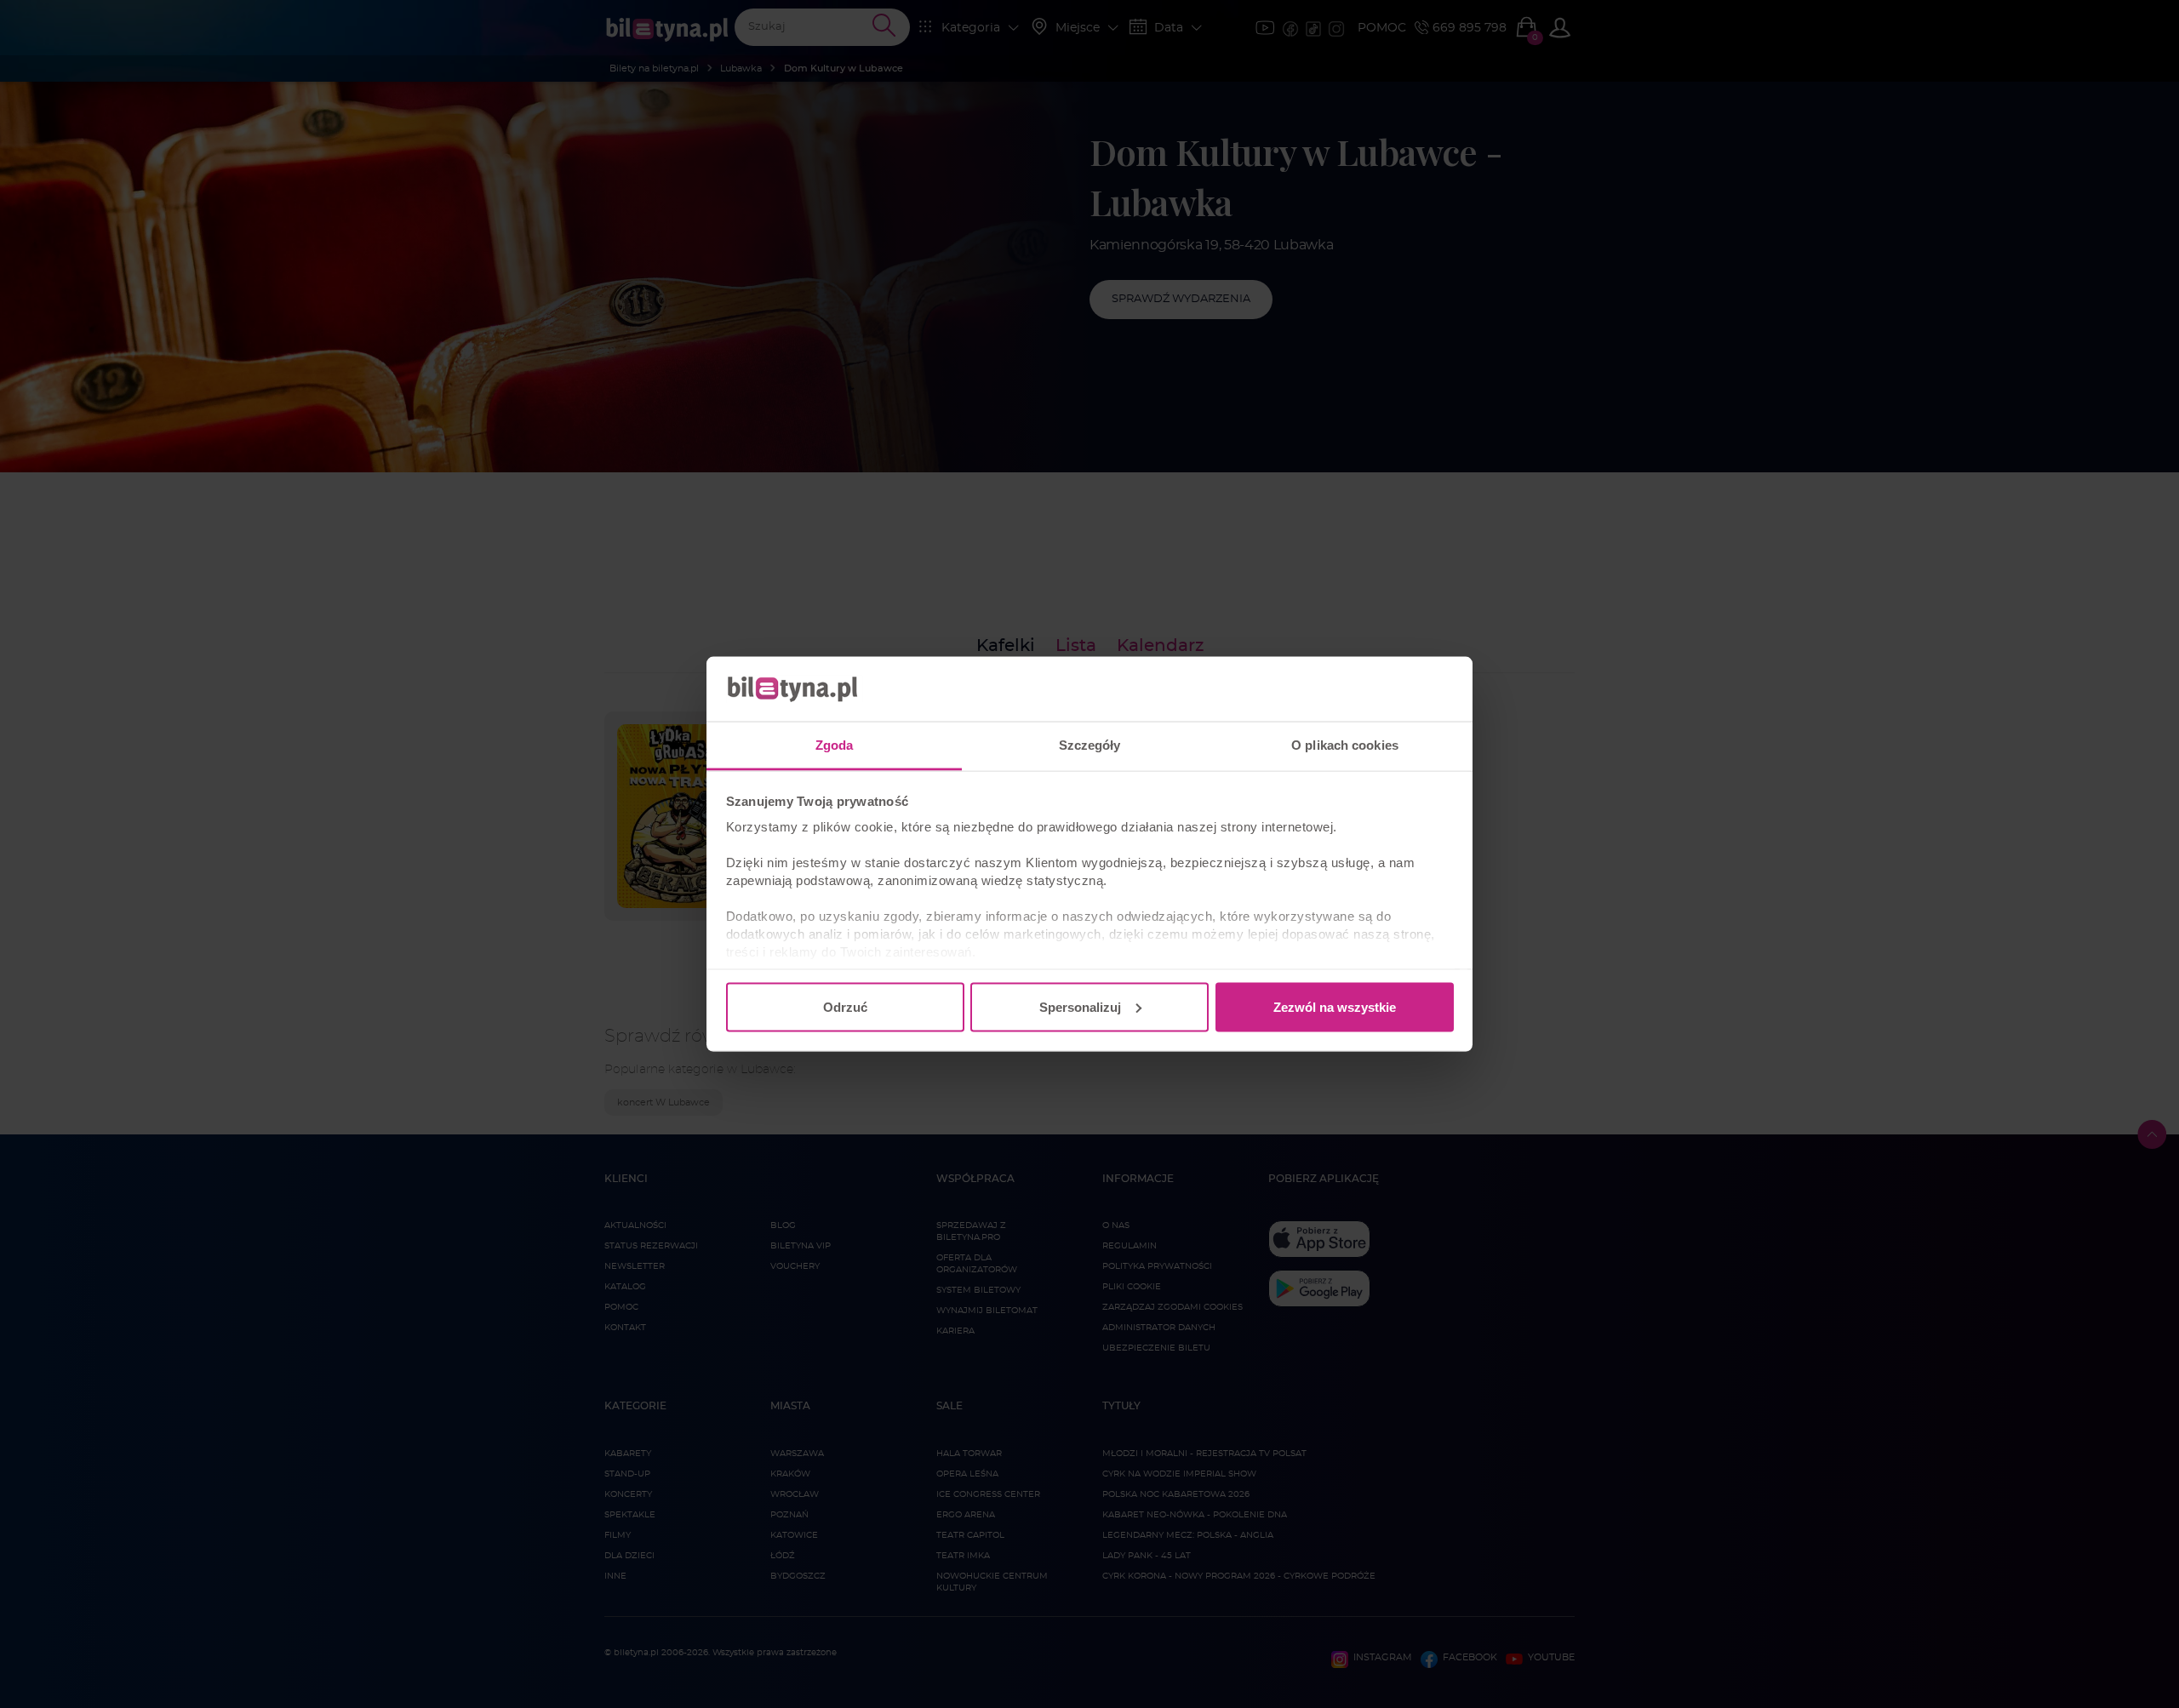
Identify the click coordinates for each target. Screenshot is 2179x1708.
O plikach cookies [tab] (1345, 745)
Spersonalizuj (1080, 1006)
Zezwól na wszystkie (1335, 1006)
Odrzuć (845, 1006)
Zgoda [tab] (835, 745)
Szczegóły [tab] (1090, 745)
